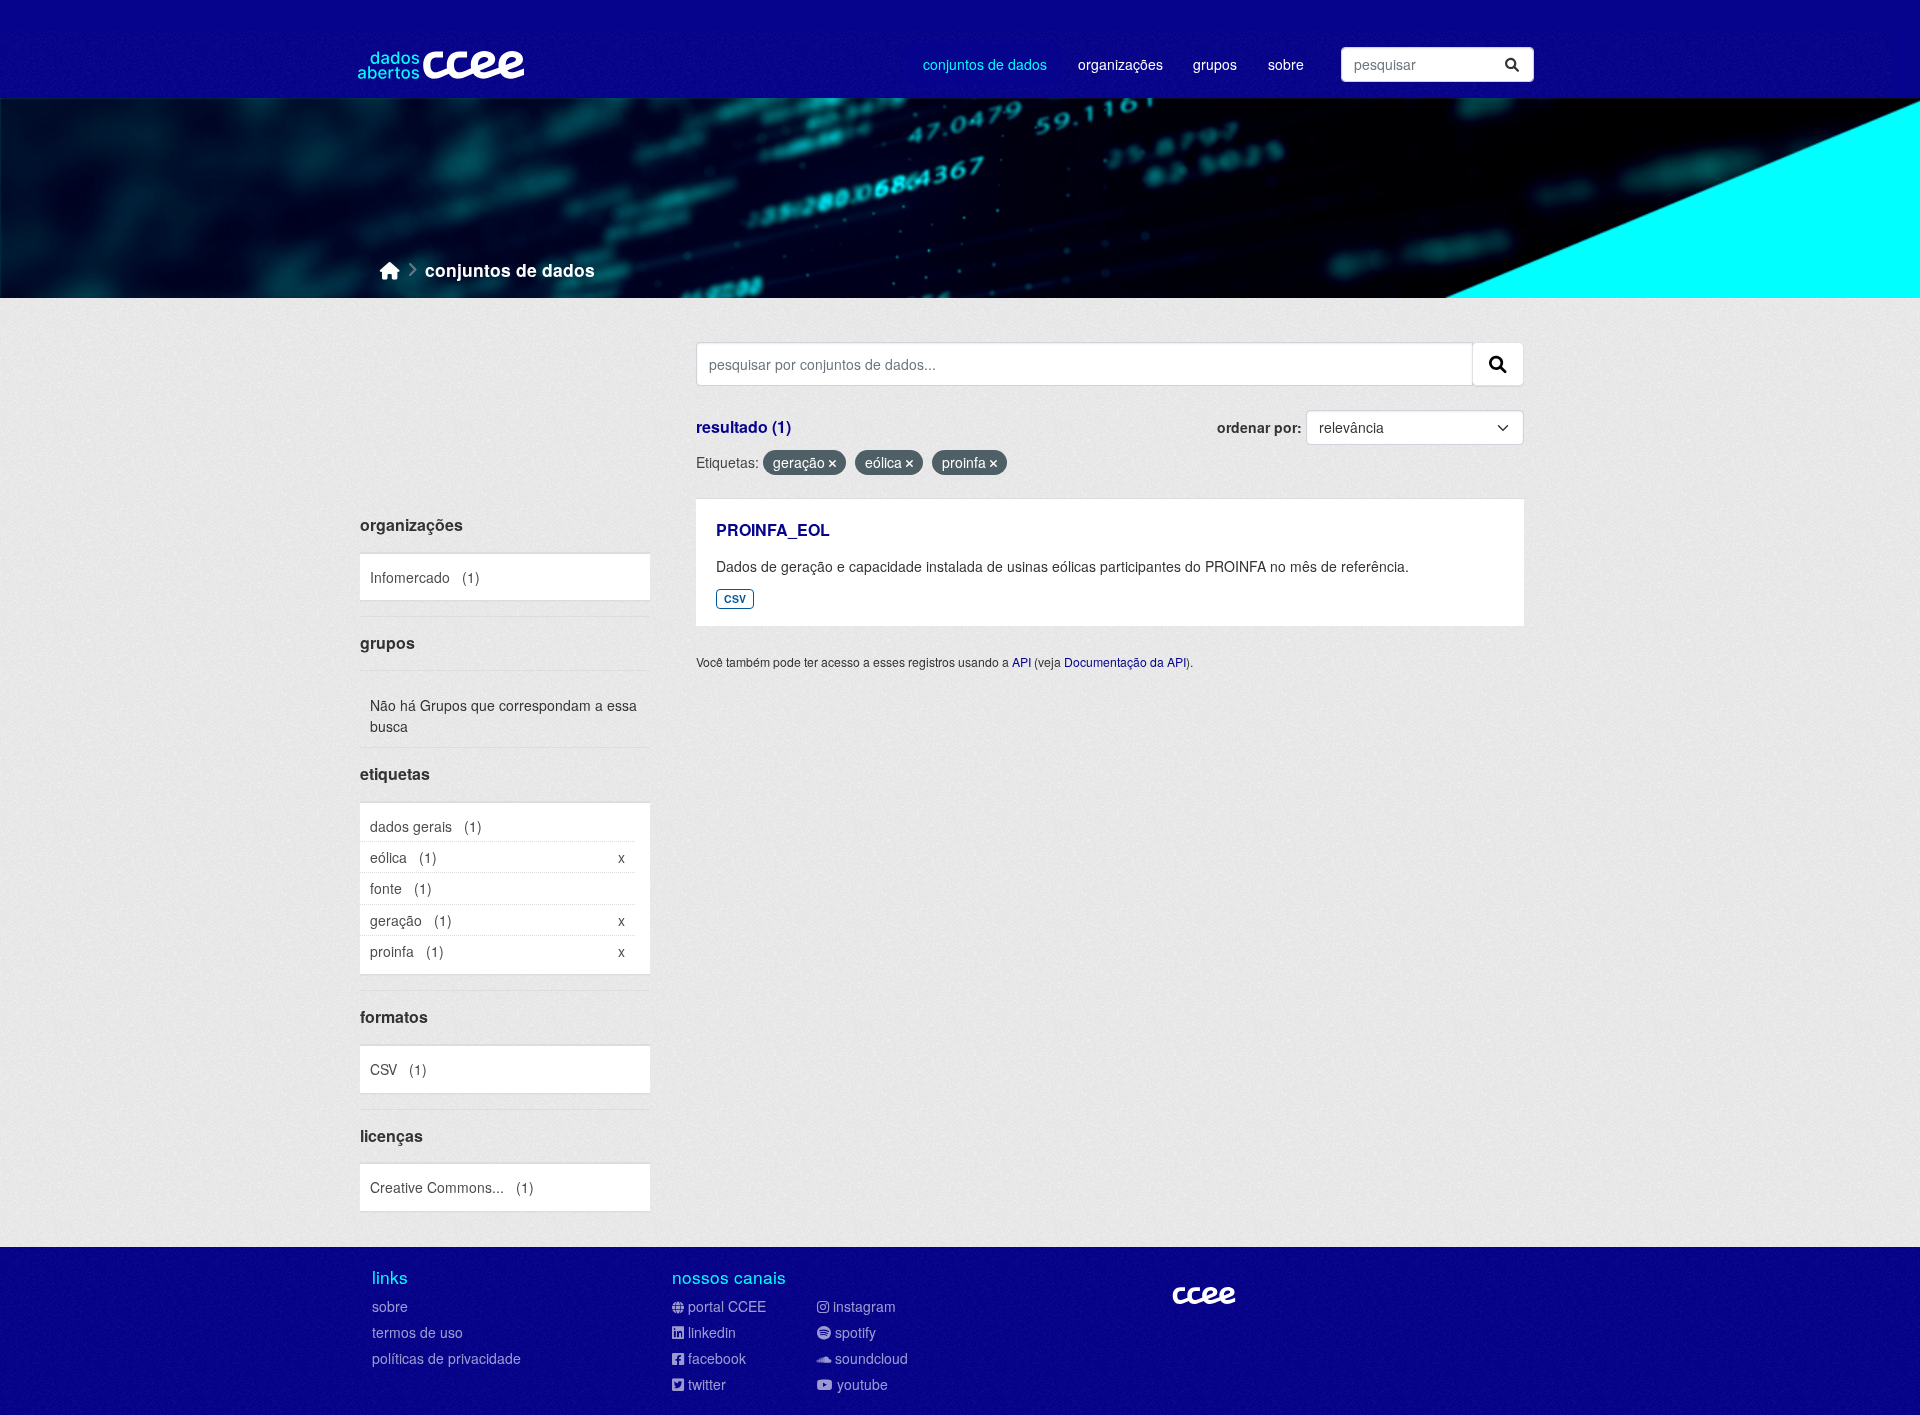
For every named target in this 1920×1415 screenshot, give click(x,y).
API (1021, 661)
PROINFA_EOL (773, 529)
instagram (864, 1306)
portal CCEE (727, 1306)
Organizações (1120, 64)
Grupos (1215, 64)
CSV (735, 598)
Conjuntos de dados (985, 64)
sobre (390, 1306)
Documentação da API (1125, 661)
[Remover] (832, 463)
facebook (717, 1358)
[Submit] (1512, 64)
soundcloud (871, 1358)
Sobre (1286, 64)
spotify (855, 1332)
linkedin (712, 1332)
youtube (862, 1384)
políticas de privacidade (446, 1358)
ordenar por (1257, 427)
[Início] (390, 269)
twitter (707, 1384)
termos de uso (417, 1332)
